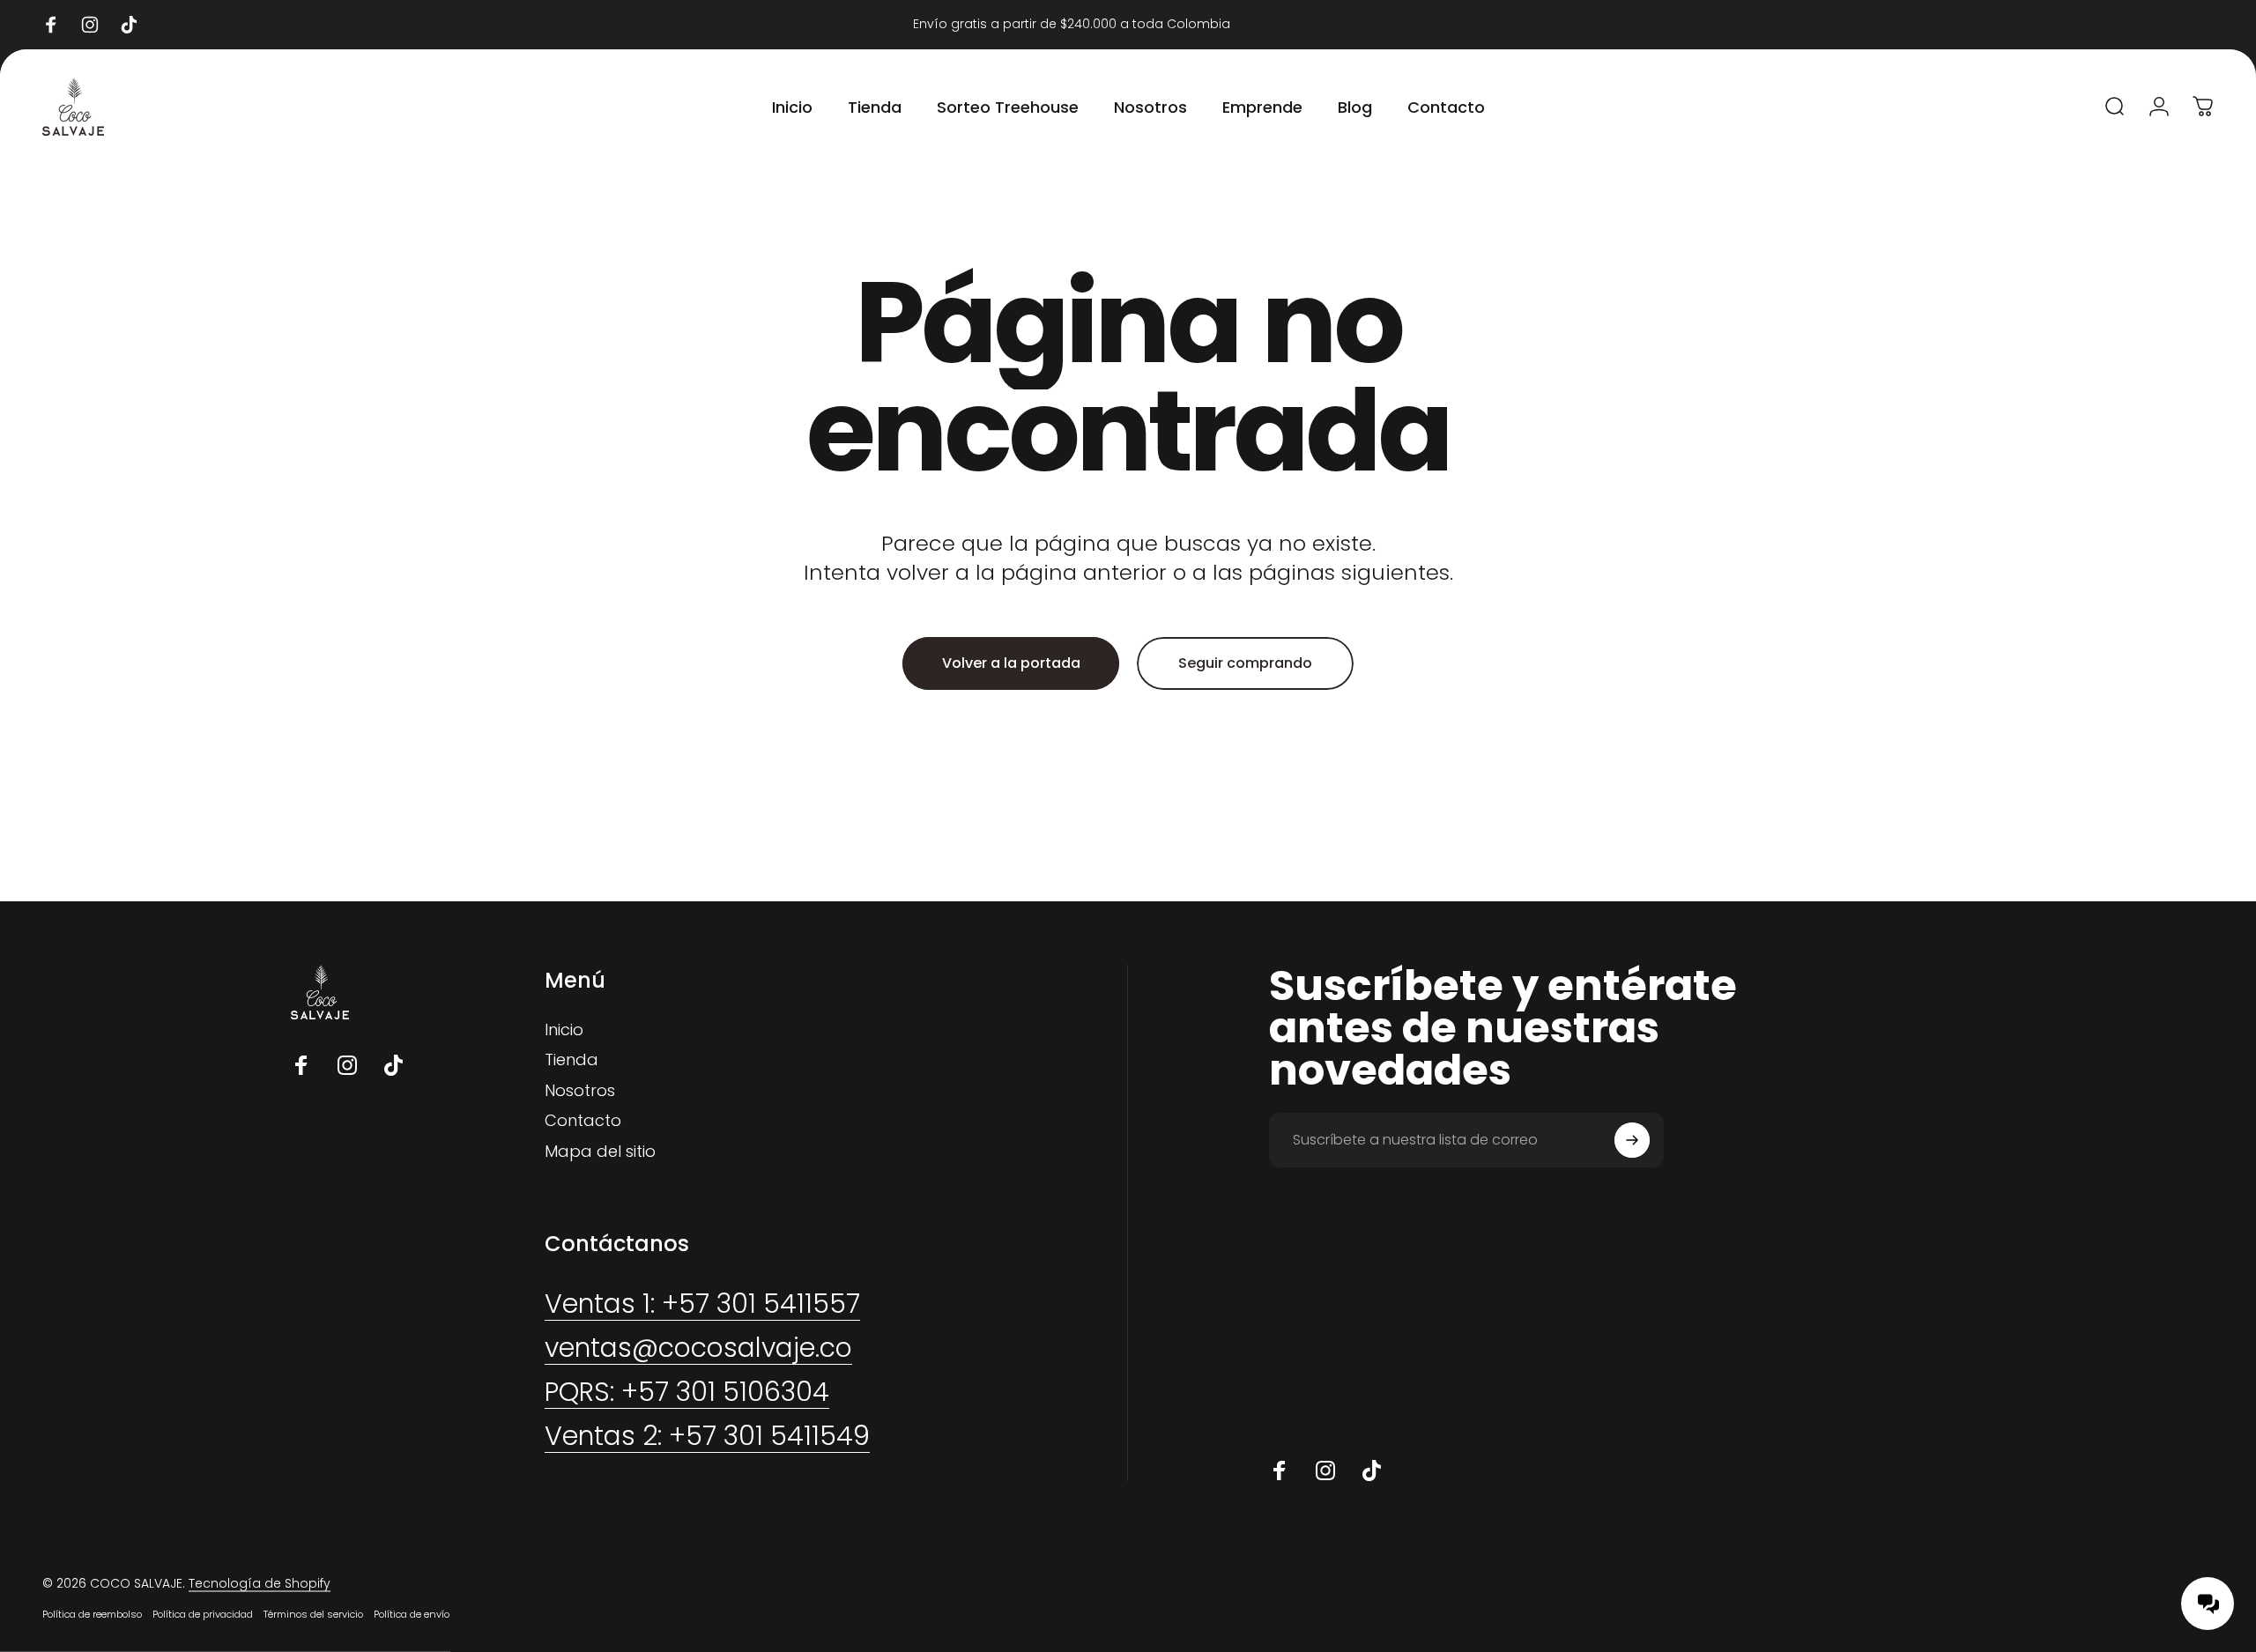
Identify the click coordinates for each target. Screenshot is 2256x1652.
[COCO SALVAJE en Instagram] (347, 1065)
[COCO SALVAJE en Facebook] (301, 1065)
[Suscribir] (1632, 1140)
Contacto (583, 1121)
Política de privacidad (203, 1614)
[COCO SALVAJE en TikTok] (393, 1065)
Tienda (571, 1060)
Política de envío (412, 1614)
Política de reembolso (92, 1614)
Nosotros (580, 1091)
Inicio (564, 1030)
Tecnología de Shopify (260, 1583)
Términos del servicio (313, 1614)
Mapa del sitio (600, 1152)
